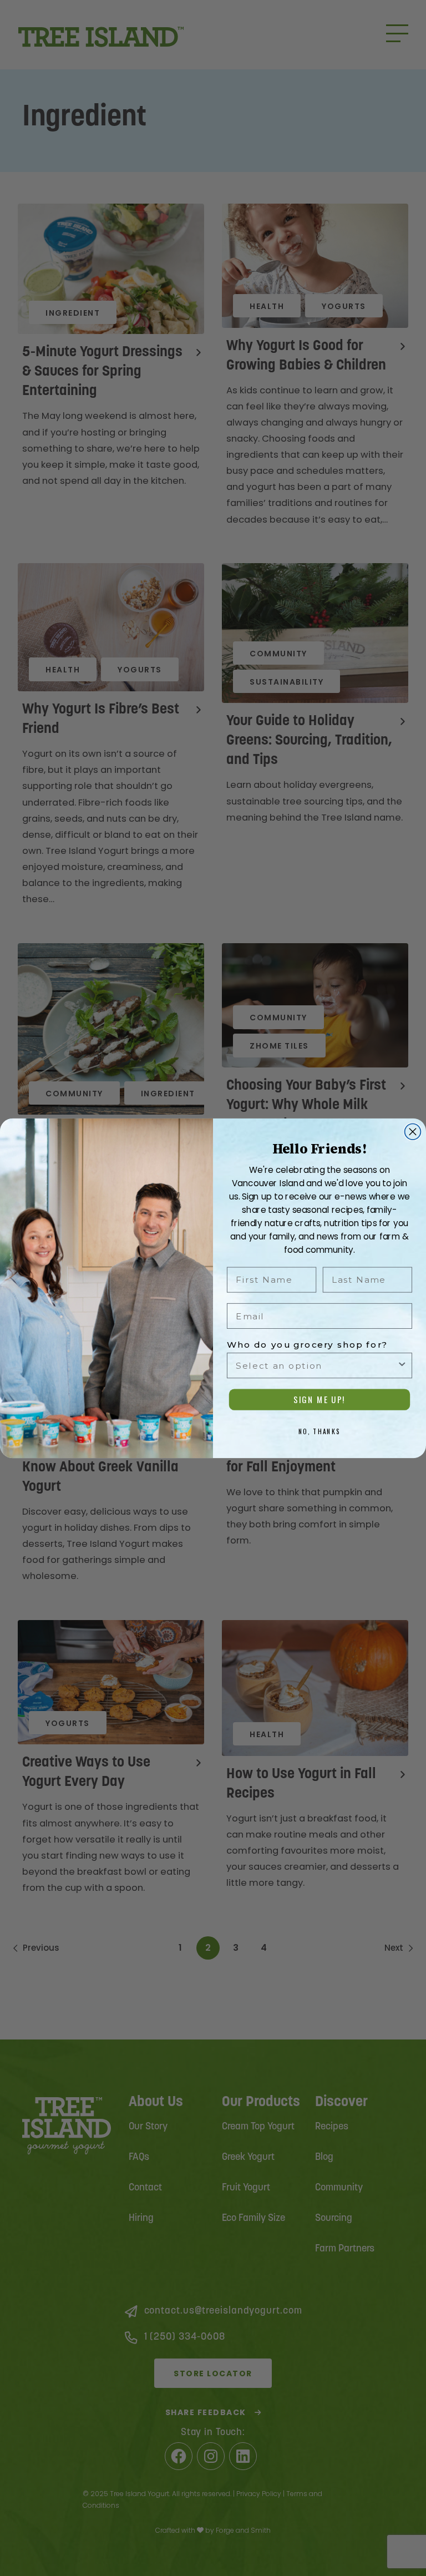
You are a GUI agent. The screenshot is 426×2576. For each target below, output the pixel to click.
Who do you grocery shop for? (308, 1344)
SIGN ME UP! (319, 1400)
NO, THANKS (320, 1431)
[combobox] (316, 1365)
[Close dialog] (413, 1132)
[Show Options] (402, 1365)
